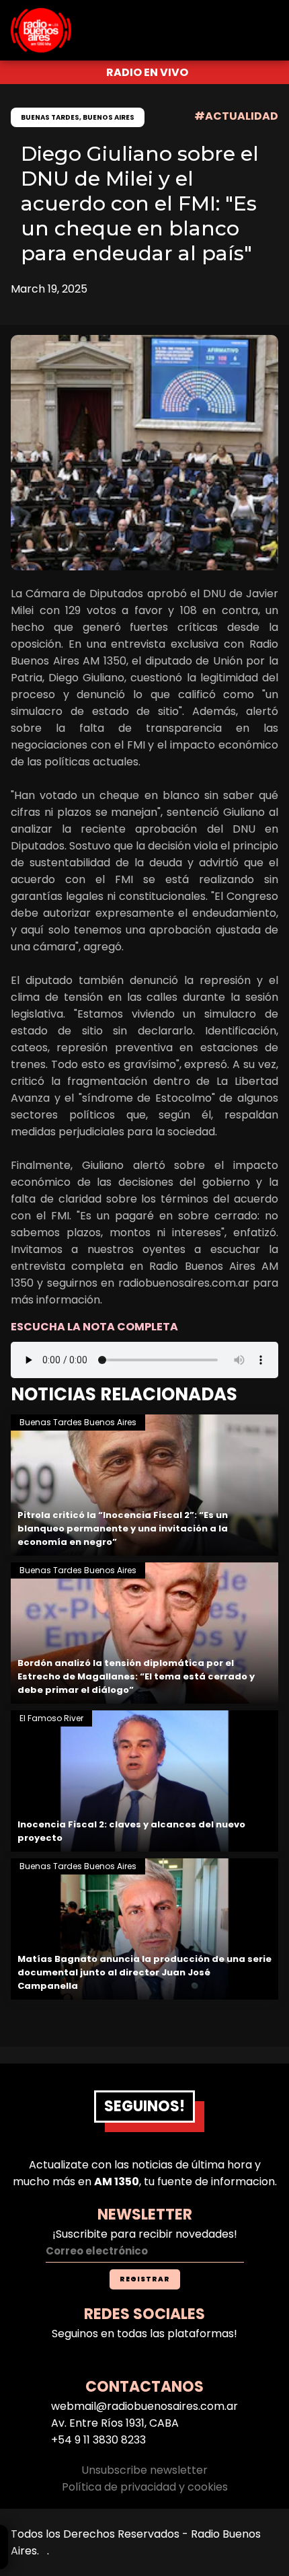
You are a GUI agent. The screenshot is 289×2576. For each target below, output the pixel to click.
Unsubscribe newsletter (144, 2470)
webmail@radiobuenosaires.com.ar (144, 2406)
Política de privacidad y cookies (145, 2487)
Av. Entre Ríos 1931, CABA (115, 2423)
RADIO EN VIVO (147, 72)
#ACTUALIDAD (236, 116)
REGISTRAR (145, 2279)
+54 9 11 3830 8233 (98, 2440)
